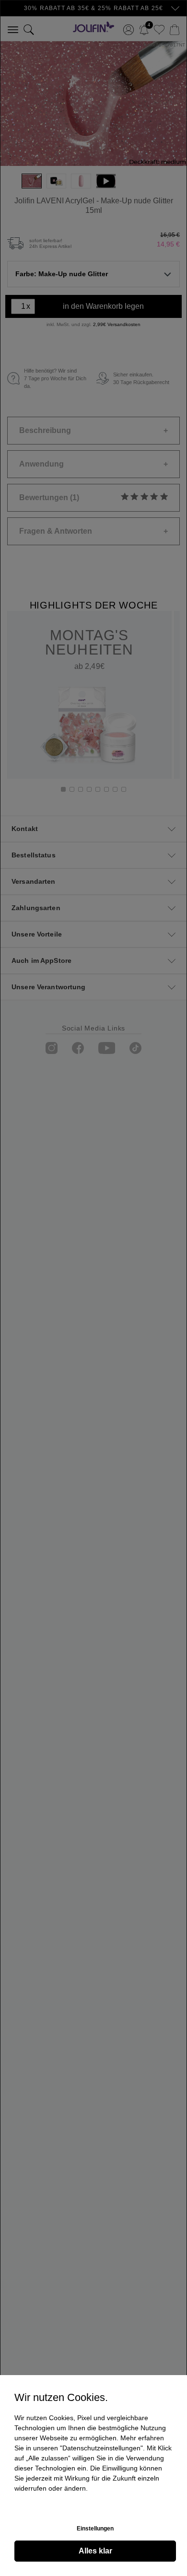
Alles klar (95, 2551)
